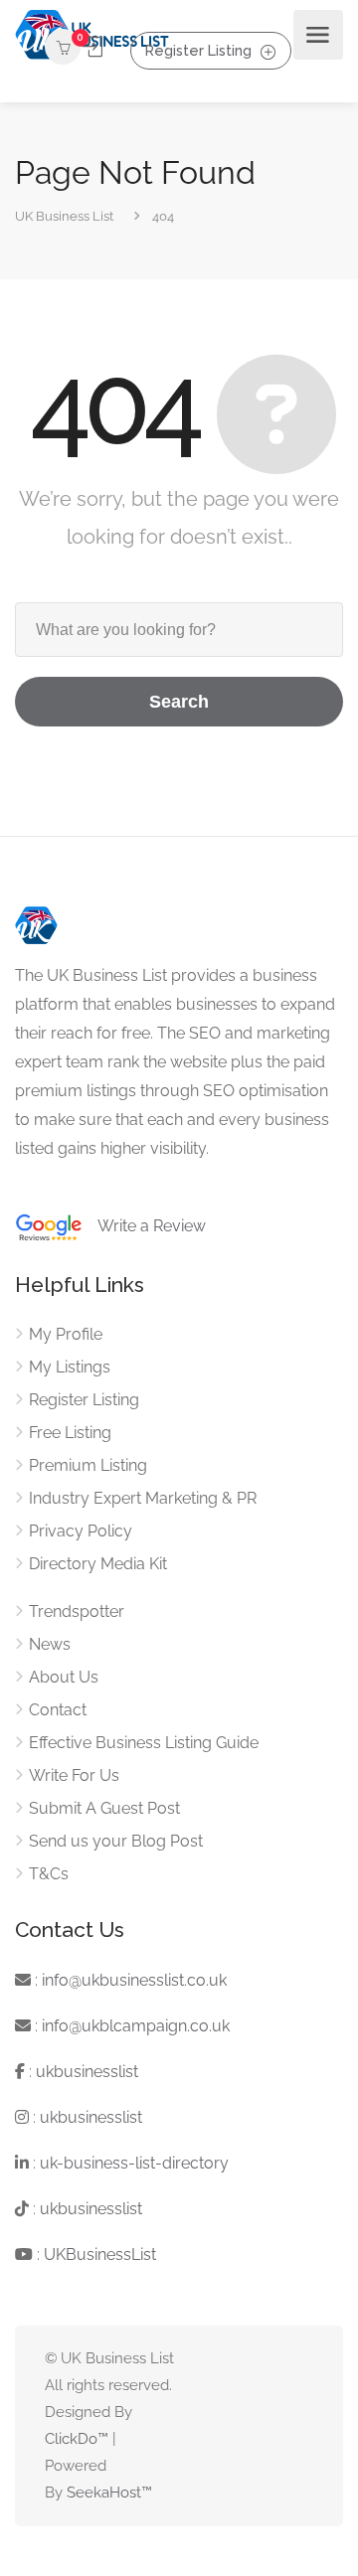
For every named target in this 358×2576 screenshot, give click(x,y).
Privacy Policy (81, 1531)
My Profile (66, 1334)
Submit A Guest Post (104, 1808)
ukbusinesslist (87, 2072)
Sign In (93, 48)
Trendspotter (77, 1611)
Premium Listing (88, 1465)
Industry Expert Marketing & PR (143, 1498)
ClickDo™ (77, 2439)
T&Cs (49, 1874)
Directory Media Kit (98, 1564)
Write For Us (74, 1775)
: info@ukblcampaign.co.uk (130, 2026)
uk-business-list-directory (134, 2163)
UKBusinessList (100, 2254)
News (50, 1644)
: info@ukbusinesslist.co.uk (129, 1980)
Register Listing (198, 50)
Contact (58, 1710)
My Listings (70, 1367)
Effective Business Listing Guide (144, 1743)
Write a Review (144, 1226)
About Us (64, 1677)
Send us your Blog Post (116, 1841)
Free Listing (70, 1433)
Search (179, 702)
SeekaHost (104, 2493)
